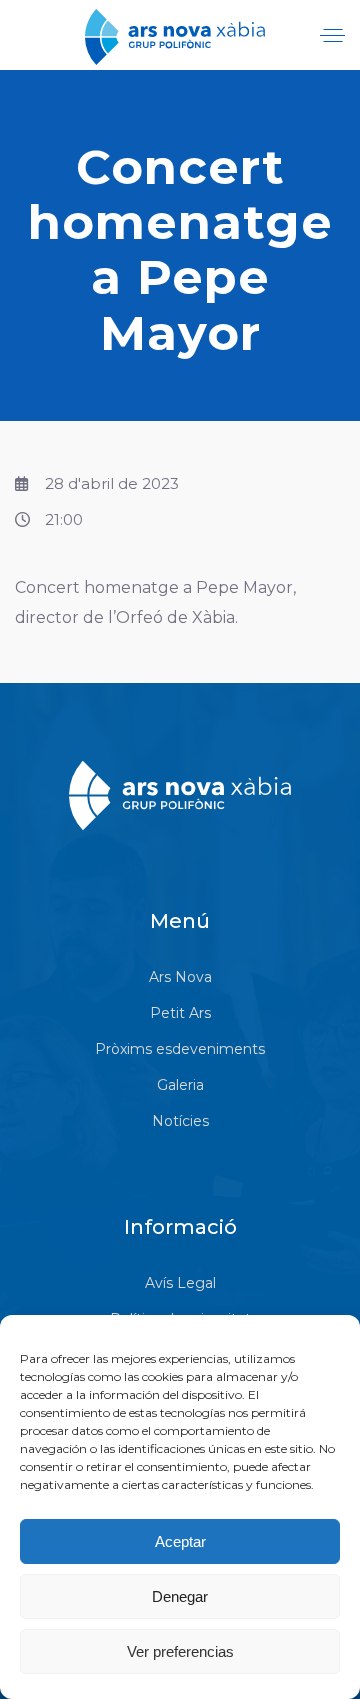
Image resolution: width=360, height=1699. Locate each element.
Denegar (180, 1596)
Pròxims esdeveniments (180, 1049)
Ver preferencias (180, 1651)
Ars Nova (180, 977)
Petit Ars (180, 1013)
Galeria (180, 1085)
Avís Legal (180, 1283)
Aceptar (180, 1541)
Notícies (180, 1121)
